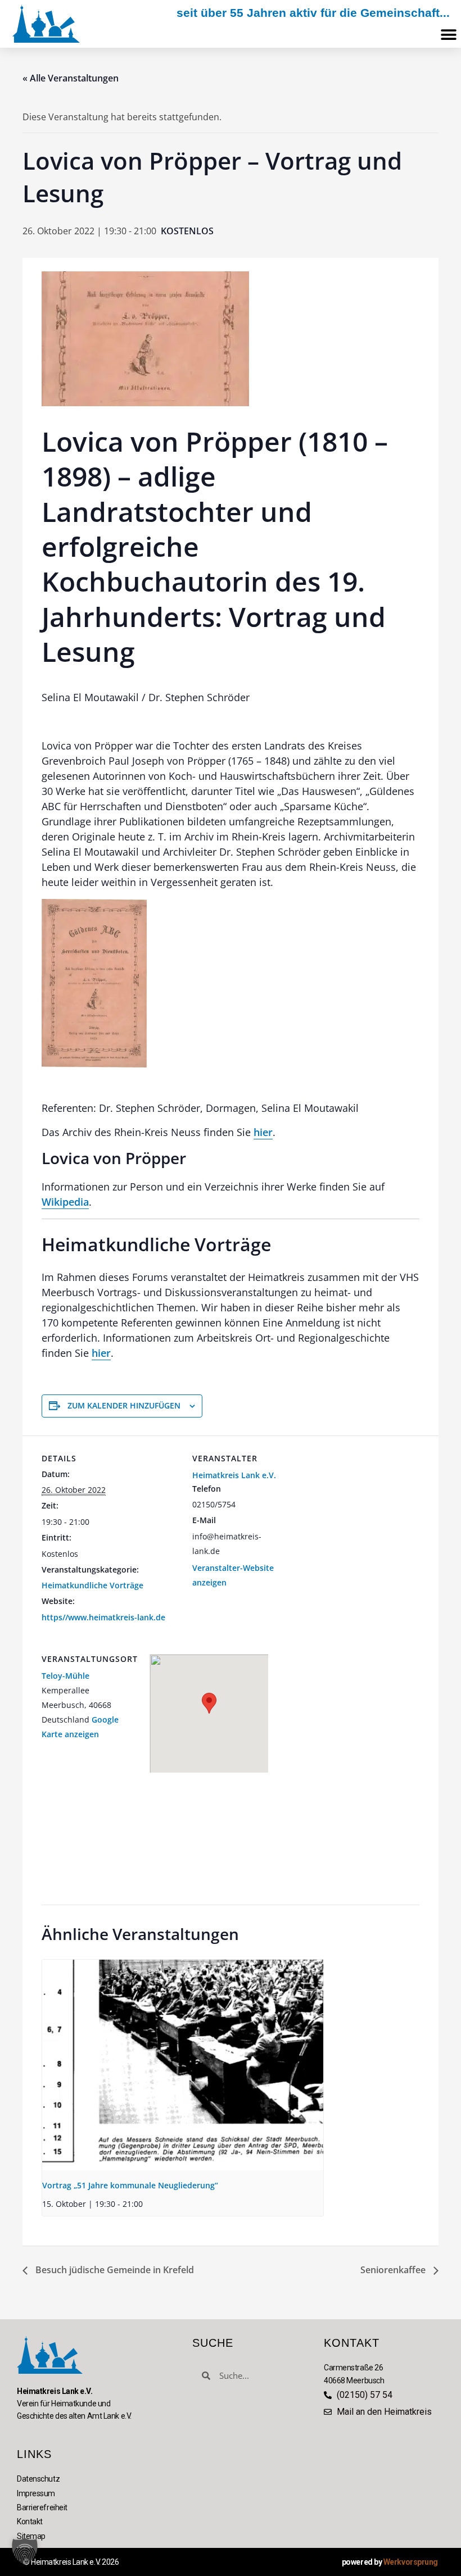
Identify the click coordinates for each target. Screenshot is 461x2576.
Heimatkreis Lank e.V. (234, 1475)
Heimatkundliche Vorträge (92, 1585)
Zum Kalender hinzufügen (124, 1405)
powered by (390, 2562)
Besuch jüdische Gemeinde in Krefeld (114, 2270)
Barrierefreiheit (42, 2507)
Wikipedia (65, 1202)
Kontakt (30, 2522)
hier (263, 1132)
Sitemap (31, 2536)
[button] (448, 35)
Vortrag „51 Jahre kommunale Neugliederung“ (130, 2185)
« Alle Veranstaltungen (71, 78)
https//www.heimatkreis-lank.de (103, 1617)
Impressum (36, 2493)
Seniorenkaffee (394, 2270)
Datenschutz (38, 2479)
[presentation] (183, 2065)
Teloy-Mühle (65, 1676)
